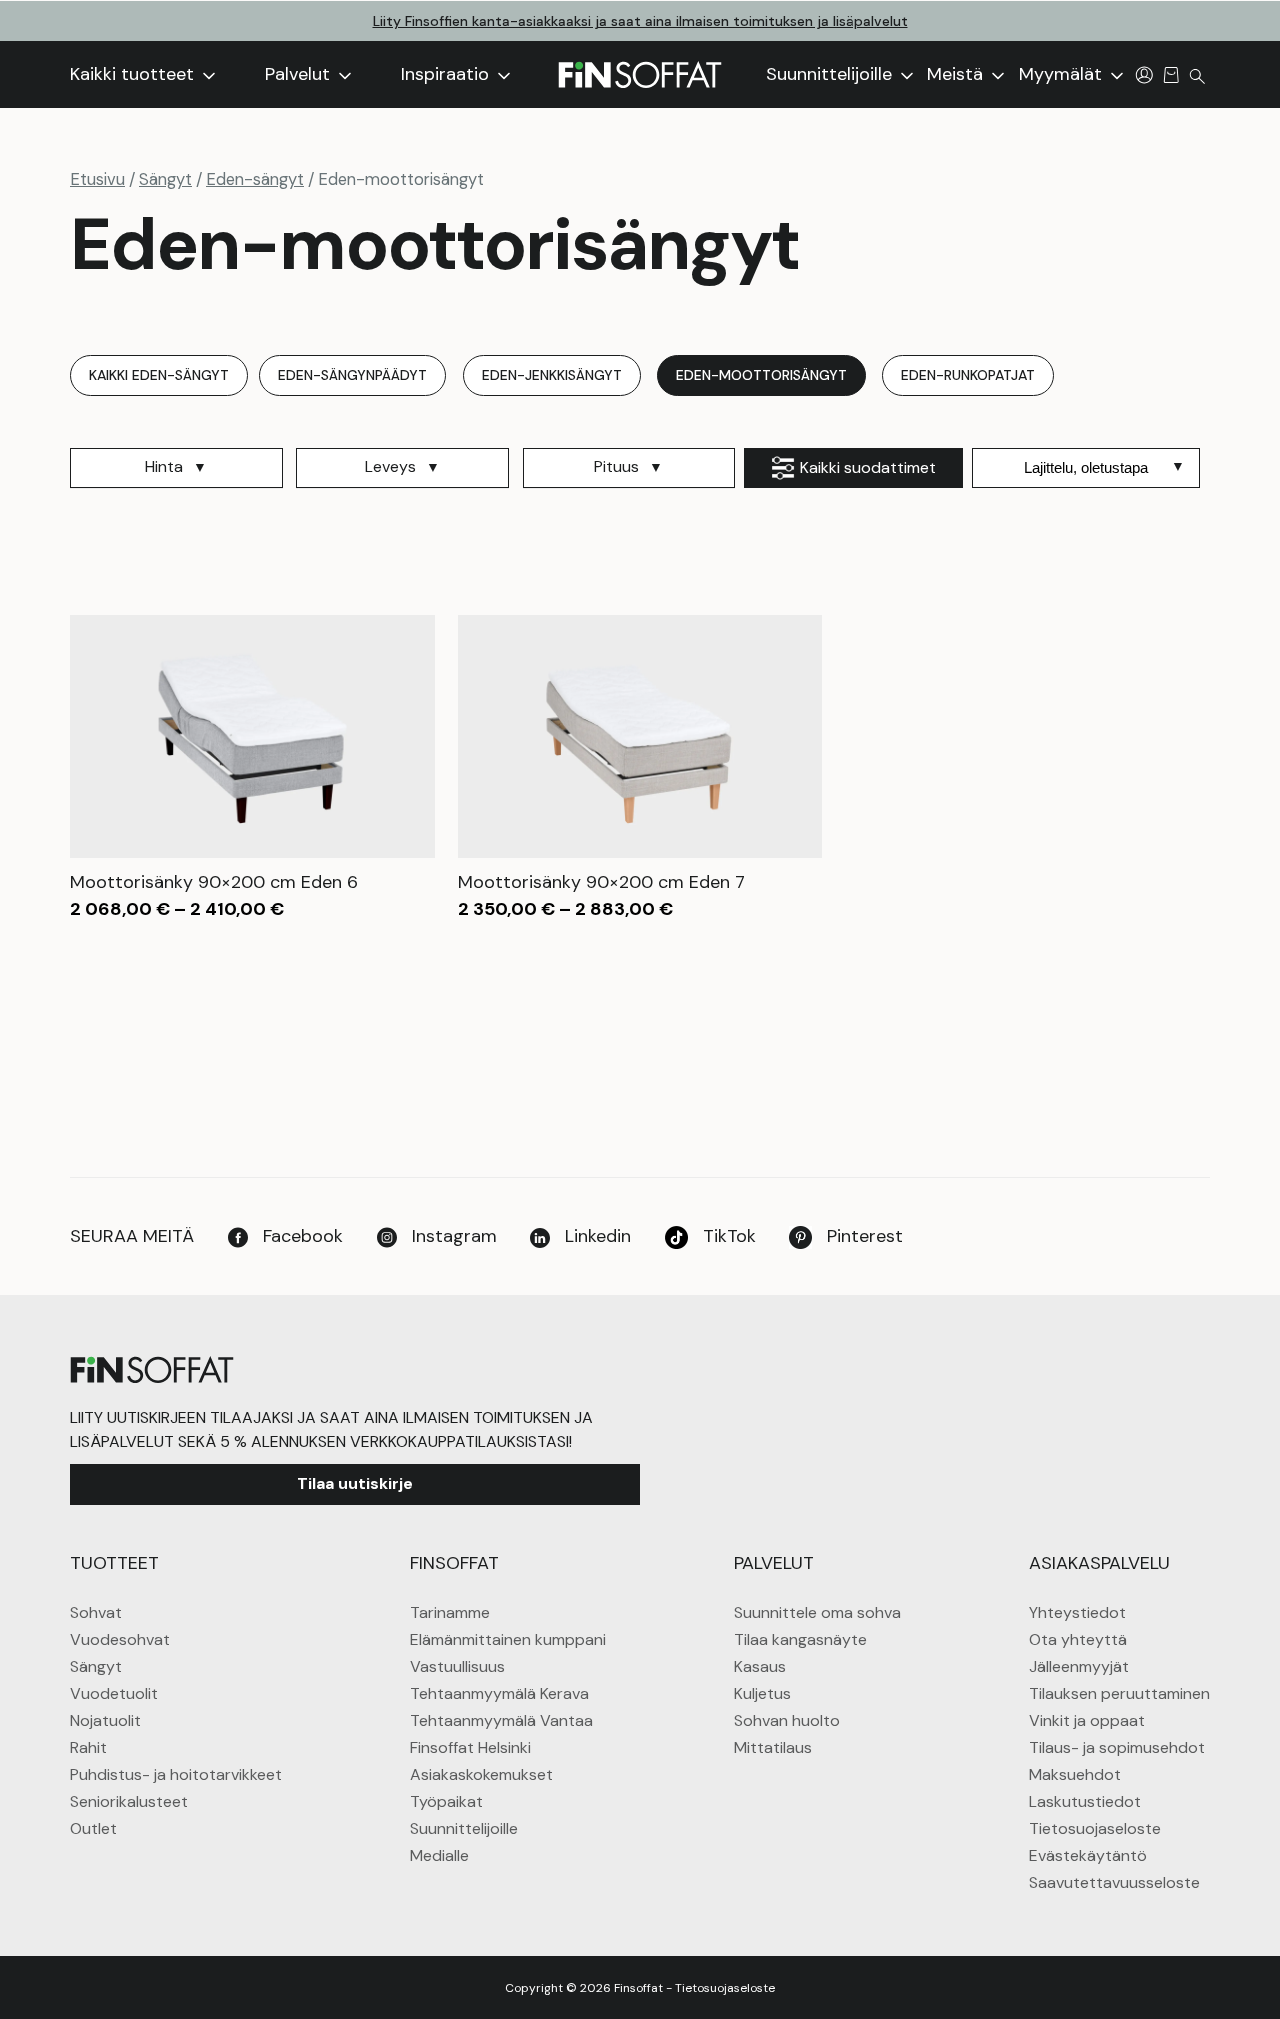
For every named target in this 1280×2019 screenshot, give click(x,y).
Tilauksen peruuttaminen (1119, 1693)
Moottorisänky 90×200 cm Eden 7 (601, 882)
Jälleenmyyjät (1079, 1666)
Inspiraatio (447, 74)
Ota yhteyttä (1078, 1639)
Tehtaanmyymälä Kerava (499, 1693)
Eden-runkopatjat (968, 375)
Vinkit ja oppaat (1087, 1720)
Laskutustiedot (1085, 1801)
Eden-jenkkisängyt (552, 375)
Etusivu (97, 179)
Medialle (439, 1855)
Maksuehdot (1075, 1774)
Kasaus (760, 1666)
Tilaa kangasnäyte (800, 1639)
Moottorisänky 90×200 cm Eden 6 (214, 882)
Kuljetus (762, 1693)
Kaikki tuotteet (134, 74)
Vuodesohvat (120, 1639)
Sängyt (165, 179)
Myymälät (1063, 74)
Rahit (88, 1747)
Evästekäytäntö (1088, 1855)
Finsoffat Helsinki (470, 1747)
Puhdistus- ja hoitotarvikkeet (176, 1774)
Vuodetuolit (114, 1693)
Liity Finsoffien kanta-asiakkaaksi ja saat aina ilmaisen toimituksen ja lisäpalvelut (640, 21)
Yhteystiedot (1077, 1612)
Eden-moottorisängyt (761, 375)
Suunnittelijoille (831, 74)
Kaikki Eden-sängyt (159, 375)
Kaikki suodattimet (868, 467)
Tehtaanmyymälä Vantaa (501, 1720)
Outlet (93, 1828)
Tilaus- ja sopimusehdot (1117, 1747)
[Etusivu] (640, 74)
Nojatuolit (105, 1720)
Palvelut (300, 74)
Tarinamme (450, 1612)
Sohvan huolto (787, 1720)
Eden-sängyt (255, 179)
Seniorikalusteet (129, 1801)
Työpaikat (446, 1801)
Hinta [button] (164, 467)
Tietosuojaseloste (1095, 1828)
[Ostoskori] (1171, 74)
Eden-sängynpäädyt (352, 375)
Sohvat (96, 1612)
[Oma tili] (1144, 74)
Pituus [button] (616, 467)
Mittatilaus (773, 1747)
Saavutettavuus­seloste (1114, 1882)
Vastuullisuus (457, 1666)
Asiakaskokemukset (481, 1774)
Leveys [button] (390, 467)
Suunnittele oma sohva (817, 1612)
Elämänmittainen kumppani (508, 1639)
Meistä (957, 74)
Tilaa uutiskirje (355, 1483)
